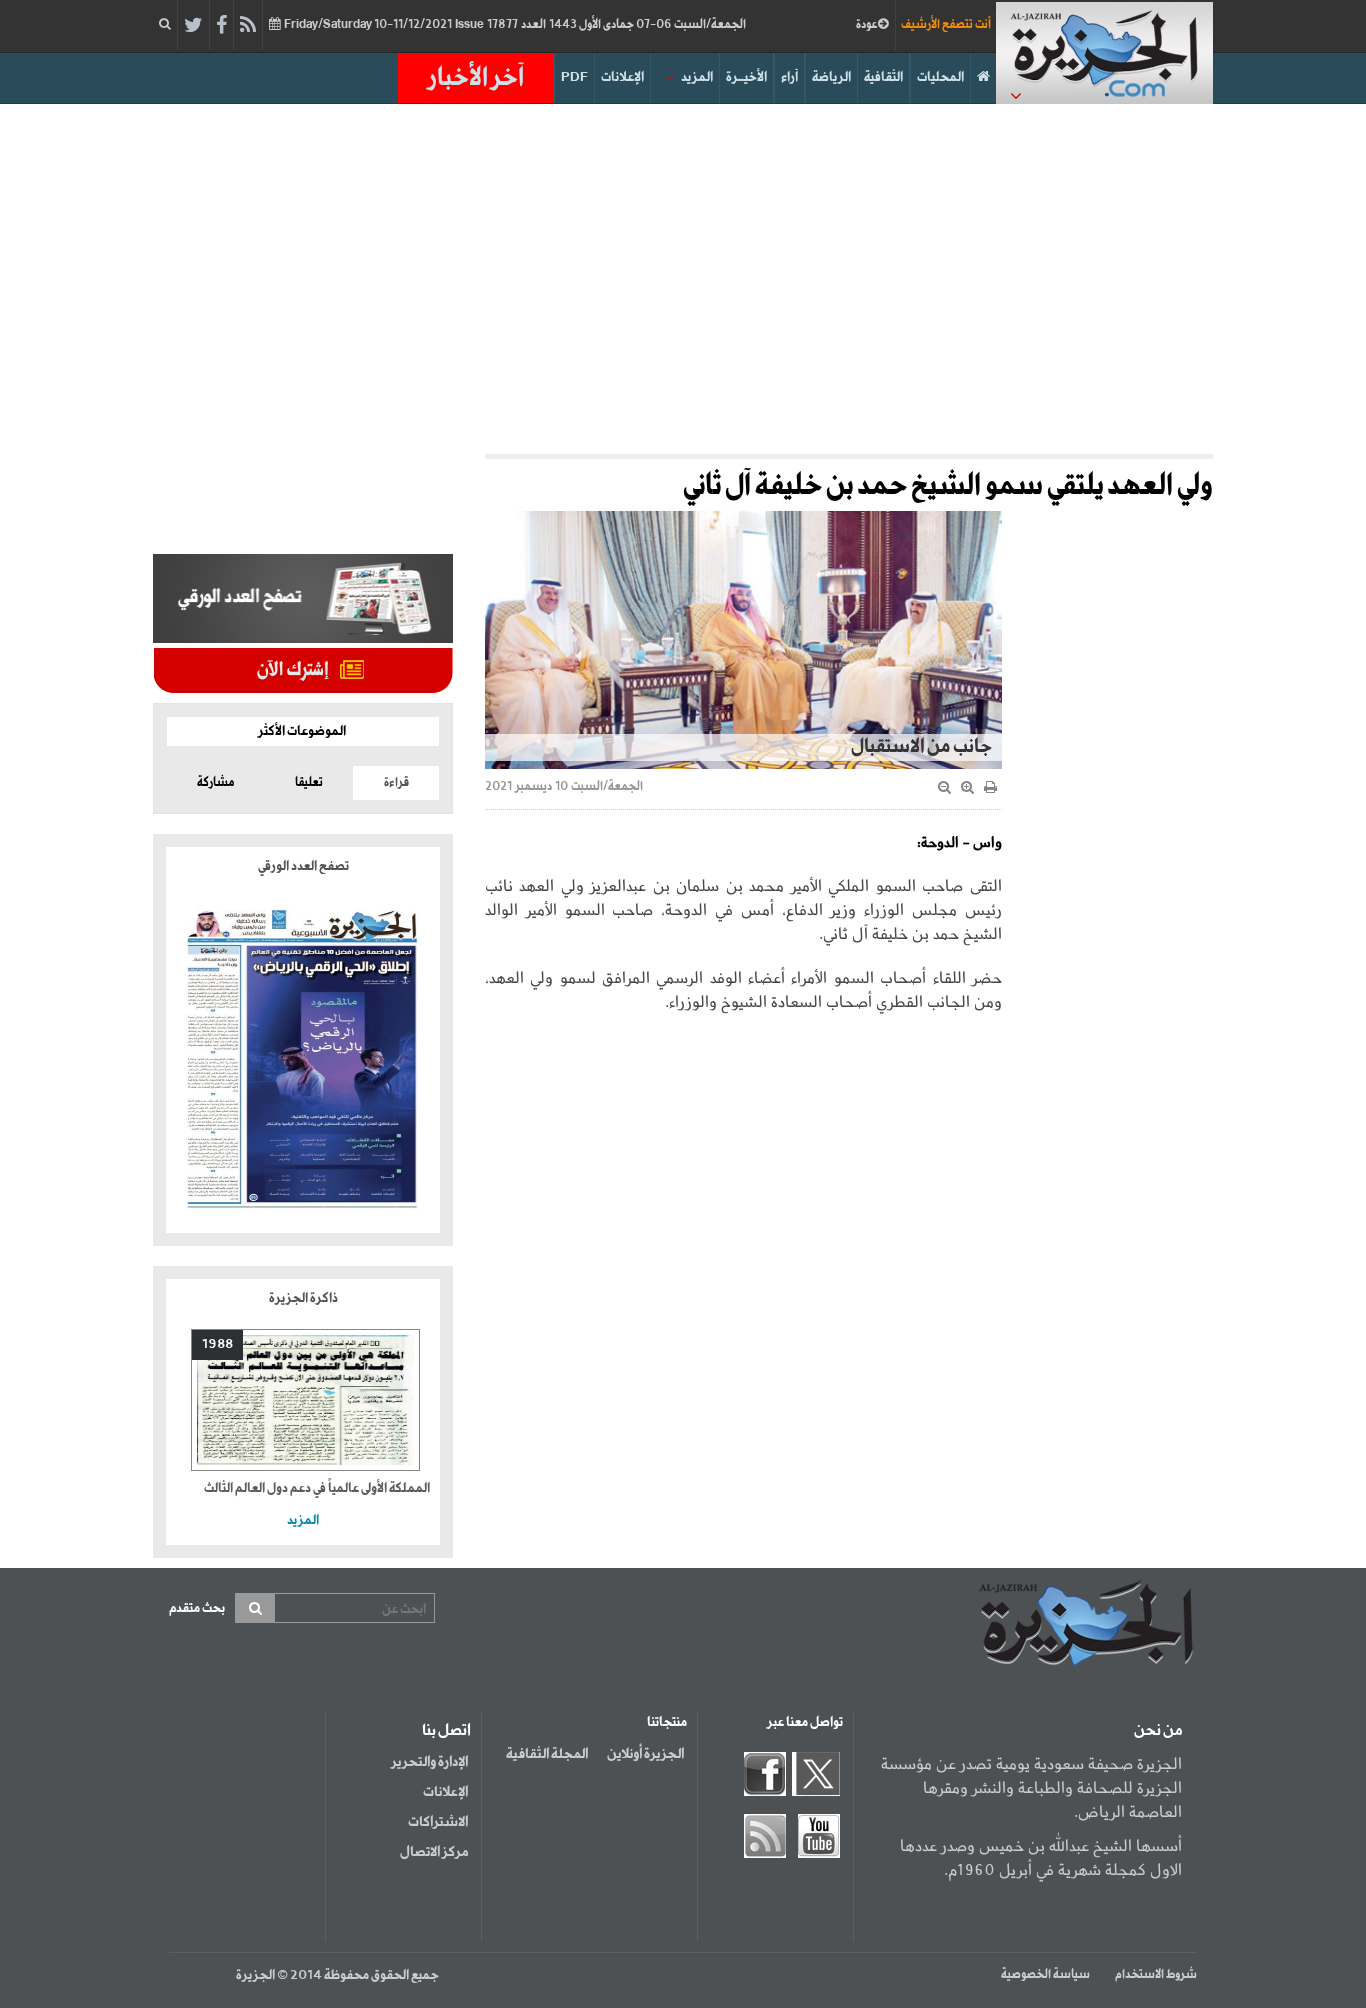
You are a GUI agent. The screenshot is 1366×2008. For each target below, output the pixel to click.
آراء (789, 77)
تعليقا (309, 783)
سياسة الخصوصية (1045, 1975)
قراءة (396, 783)
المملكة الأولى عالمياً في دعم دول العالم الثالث (317, 1488)
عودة (867, 25)
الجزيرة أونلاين (645, 1754)
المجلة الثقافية (547, 1754)
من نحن (1158, 1731)
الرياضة (831, 77)
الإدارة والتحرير (429, 1762)
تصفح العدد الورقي (303, 866)
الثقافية (883, 77)
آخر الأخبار (476, 78)
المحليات (940, 77)
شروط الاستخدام (1156, 1975)
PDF (574, 77)
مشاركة (215, 783)
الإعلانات (622, 77)
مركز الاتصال (434, 1852)
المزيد (697, 77)
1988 (217, 1344)
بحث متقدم (197, 1608)
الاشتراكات (438, 1822)
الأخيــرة (746, 77)
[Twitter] (193, 26)
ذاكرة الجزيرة (303, 1298)
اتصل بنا (446, 1731)
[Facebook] (221, 26)
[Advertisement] (683, 274)
